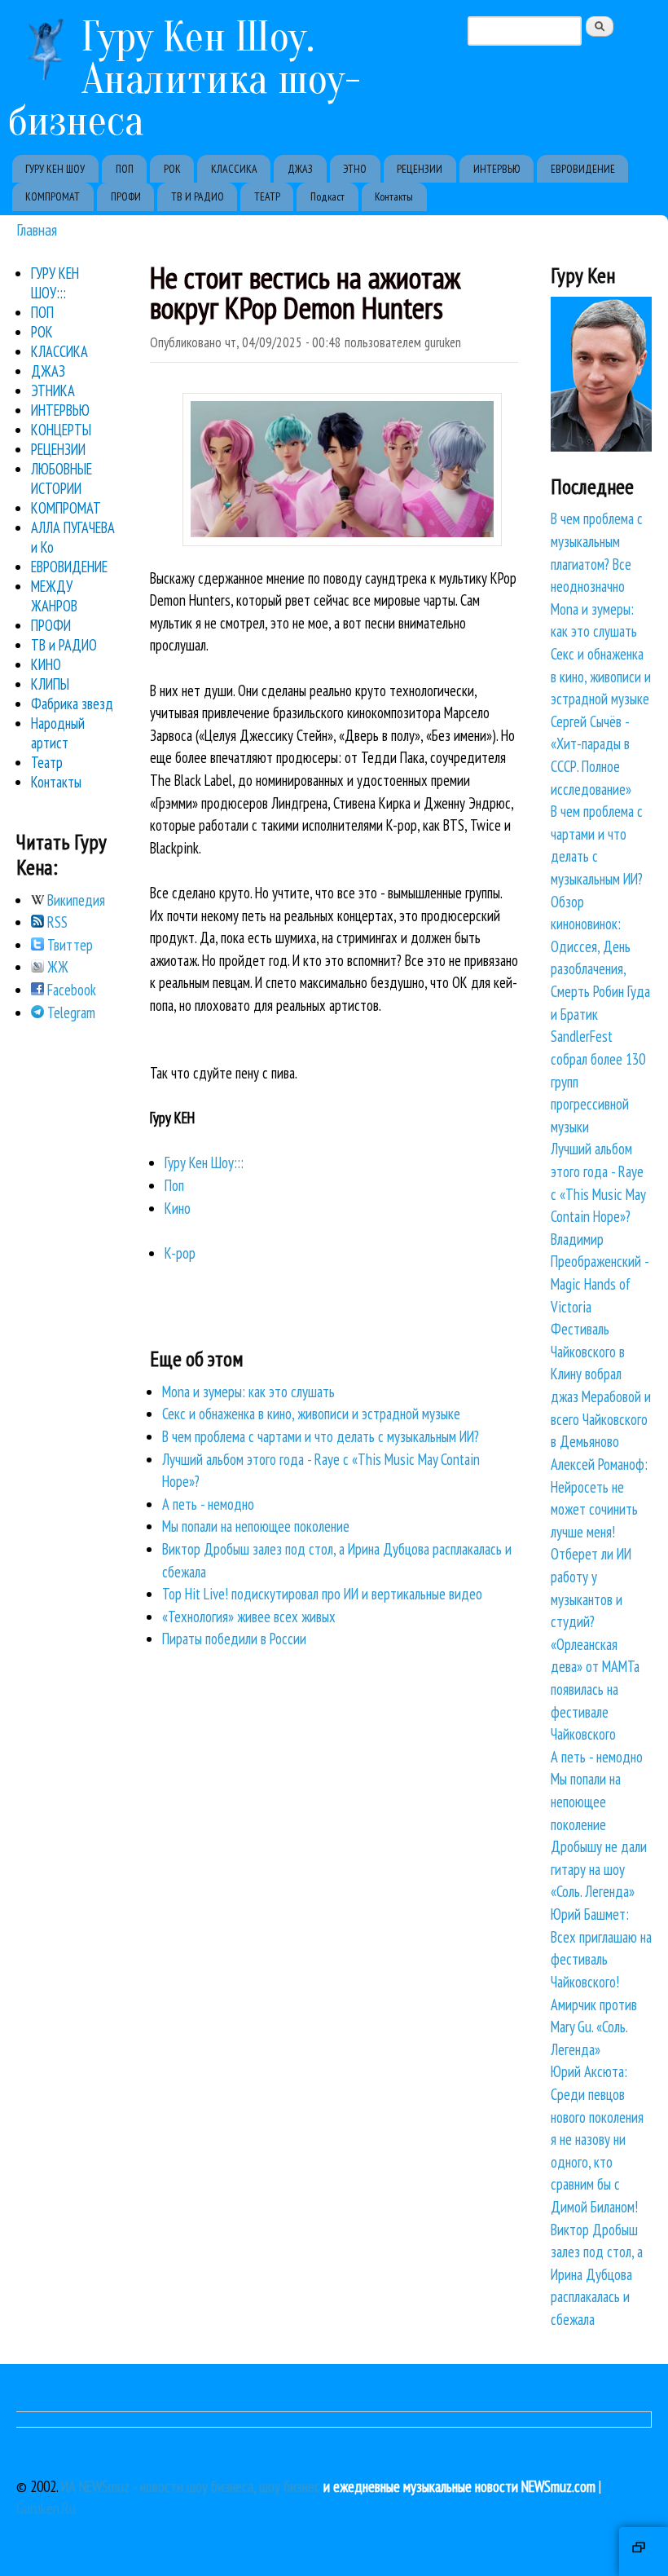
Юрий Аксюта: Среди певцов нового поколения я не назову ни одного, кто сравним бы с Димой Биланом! (597, 2139)
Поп (174, 1185)
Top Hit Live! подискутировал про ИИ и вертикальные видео (322, 1594)
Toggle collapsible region (644, 2552)
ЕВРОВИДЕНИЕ (583, 169)
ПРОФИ (126, 196)
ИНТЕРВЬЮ (497, 169)
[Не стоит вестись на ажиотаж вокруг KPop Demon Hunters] (342, 540)
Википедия (75, 900)
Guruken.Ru (46, 2508)
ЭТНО (355, 169)
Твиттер (68, 945)
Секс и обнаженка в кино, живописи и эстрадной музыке (311, 1414)
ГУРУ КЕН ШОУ (55, 169)
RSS (56, 922)
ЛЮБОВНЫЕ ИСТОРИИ (62, 479)
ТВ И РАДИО (198, 196)
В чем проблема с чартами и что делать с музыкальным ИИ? (321, 1436)
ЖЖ (56, 967)
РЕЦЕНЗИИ (420, 169)
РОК (172, 169)
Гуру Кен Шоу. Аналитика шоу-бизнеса (185, 79)
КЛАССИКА (234, 169)
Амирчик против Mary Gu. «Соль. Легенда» (594, 2027)
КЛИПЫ (50, 684)
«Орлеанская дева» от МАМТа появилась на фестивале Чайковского (595, 1689)
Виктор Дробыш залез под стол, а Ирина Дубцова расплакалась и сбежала (597, 2274)
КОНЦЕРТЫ (61, 430)
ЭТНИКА (53, 390)
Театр (47, 762)
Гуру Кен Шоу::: (204, 1162)
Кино (178, 1208)
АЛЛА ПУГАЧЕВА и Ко (73, 537)
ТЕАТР (267, 196)
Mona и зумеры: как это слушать (248, 1392)
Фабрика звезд (72, 704)
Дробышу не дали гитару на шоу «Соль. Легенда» (599, 1869)
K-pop (180, 1253)
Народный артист (58, 733)
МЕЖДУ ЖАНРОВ (54, 596)
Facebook (70, 990)
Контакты (394, 196)
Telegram (70, 1012)
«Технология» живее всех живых (249, 1617)
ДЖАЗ (300, 169)
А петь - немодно (208, 1504)
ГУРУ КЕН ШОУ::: (55, 283)
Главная (37, 229)
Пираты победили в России (234, 1639)
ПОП (125, 169)
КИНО (46, 664)
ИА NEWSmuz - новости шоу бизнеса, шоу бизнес (191, 2486)
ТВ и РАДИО (64, 645)
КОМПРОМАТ (53, 196)
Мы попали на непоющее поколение (256, 1526)
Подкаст (327, 196)
